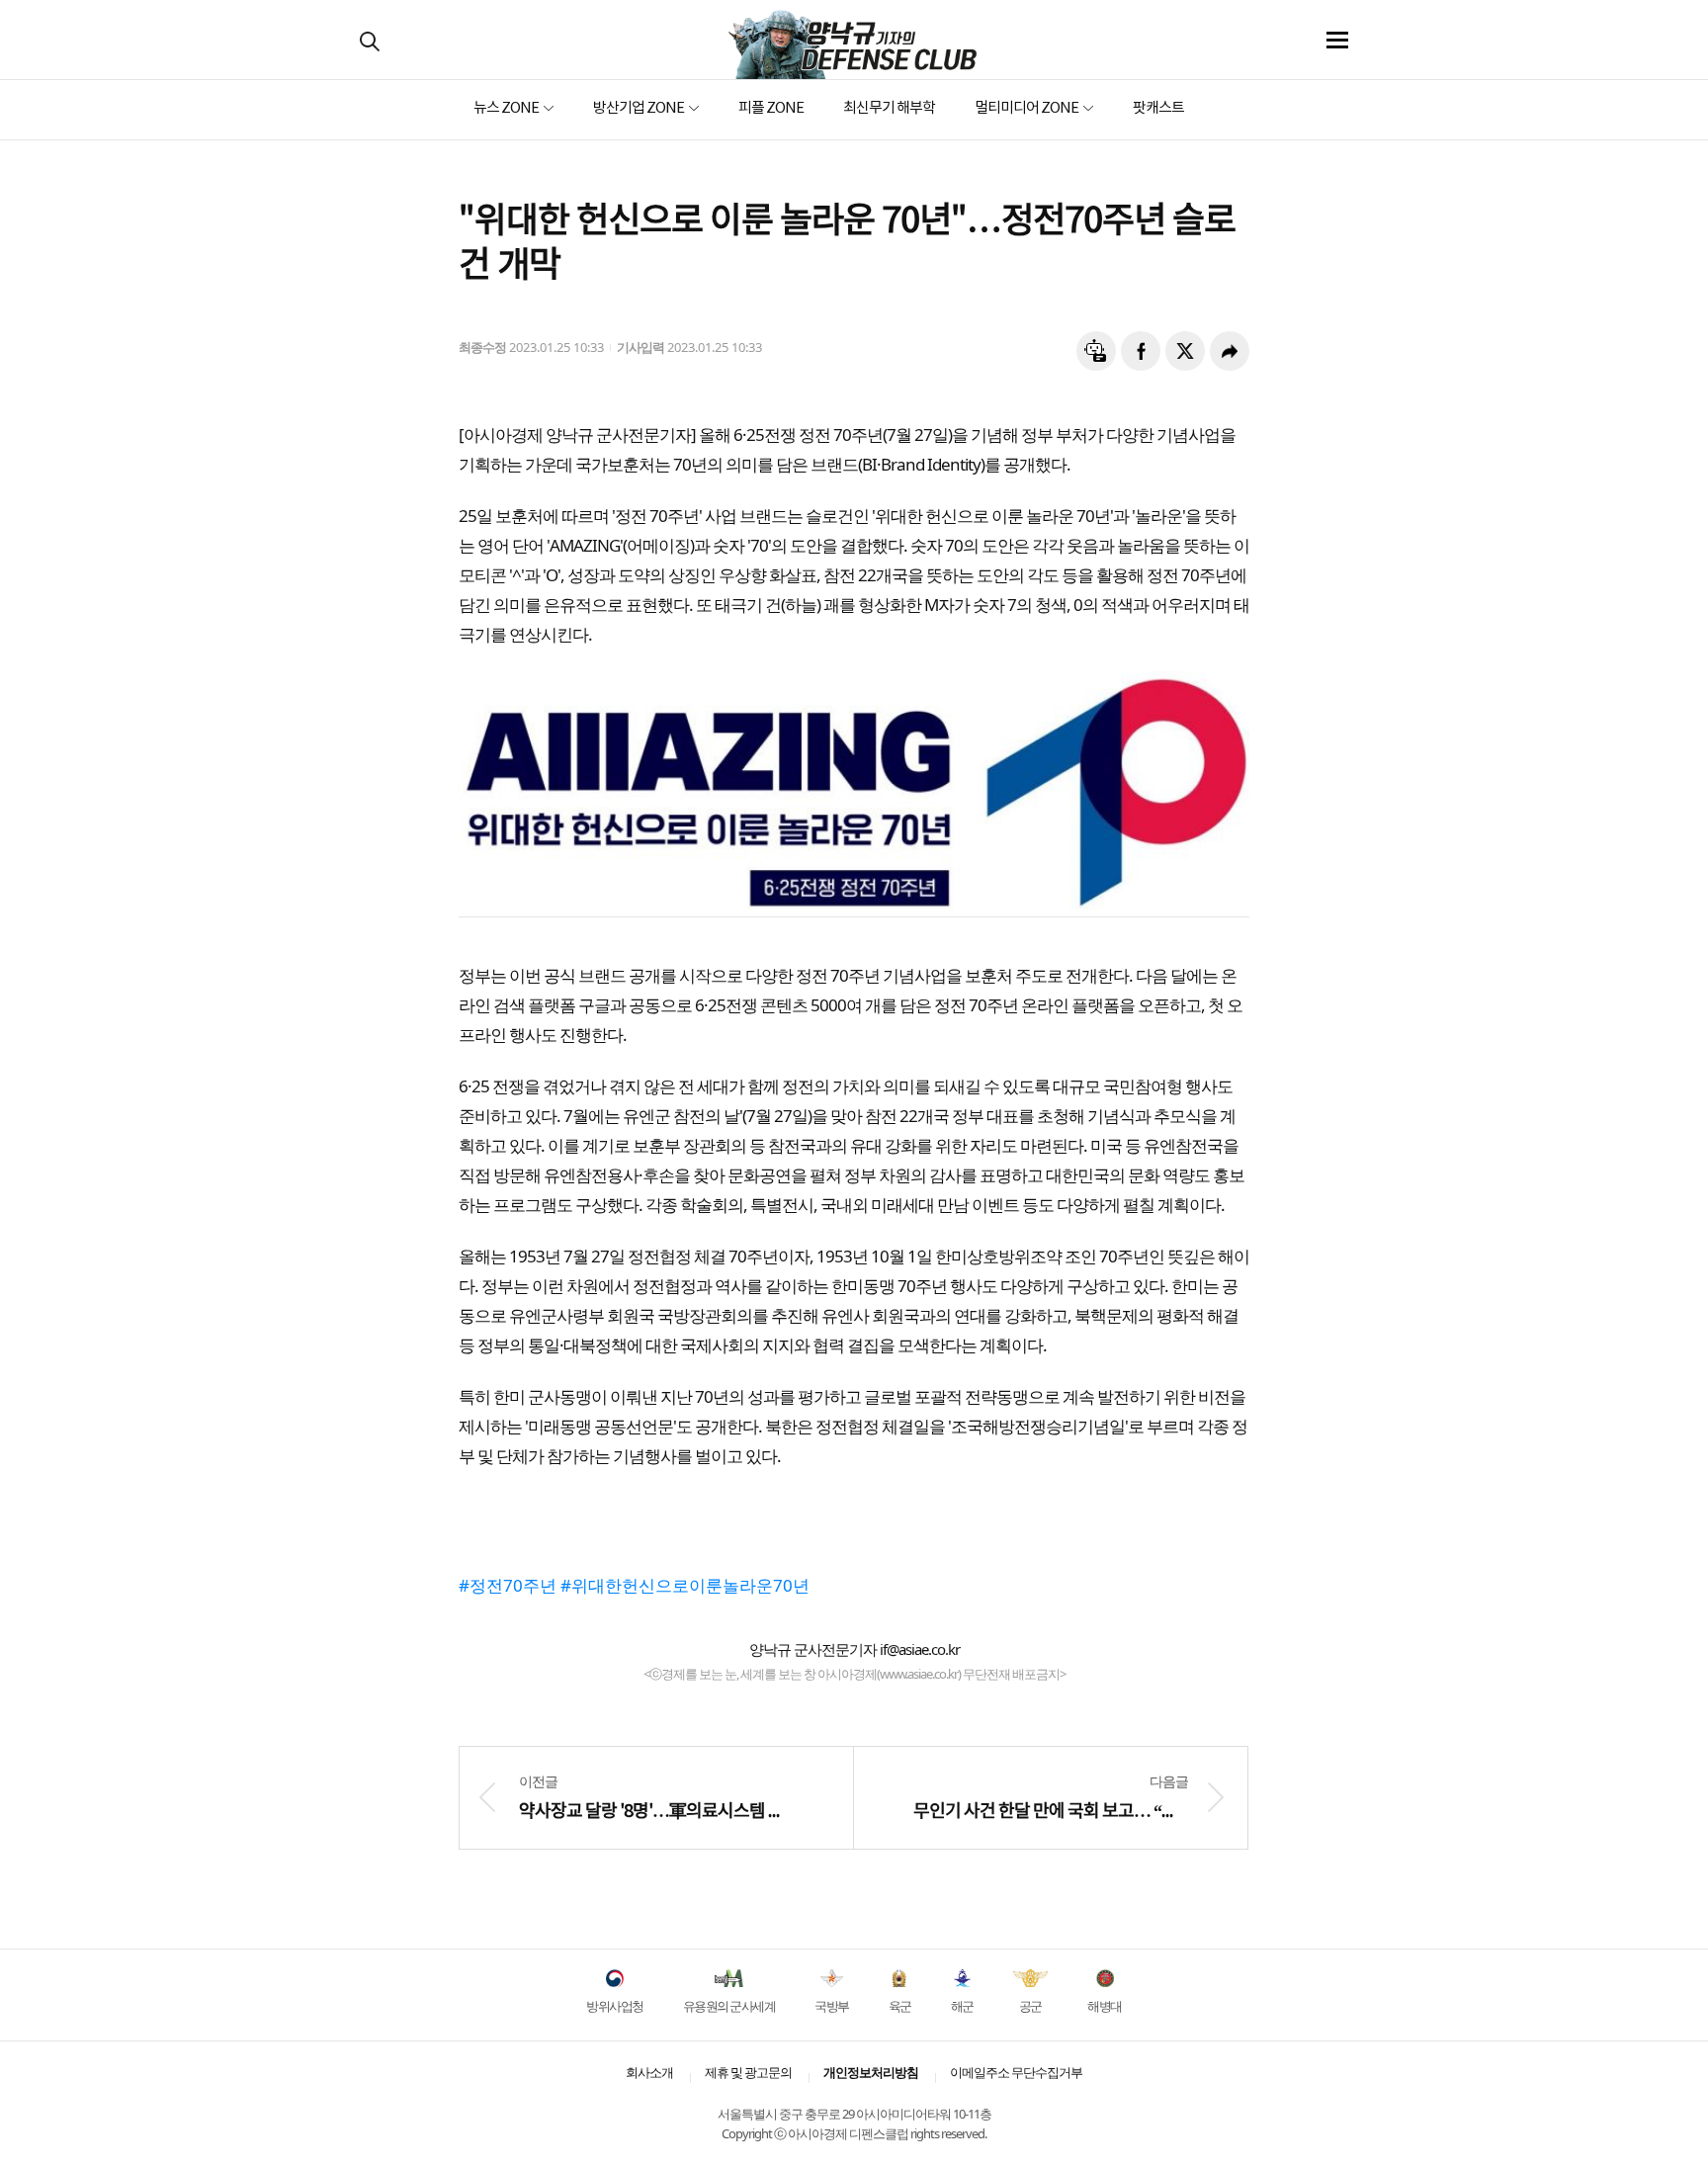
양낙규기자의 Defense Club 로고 (853, 44)
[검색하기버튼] (370, 42)
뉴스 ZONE (506, 108)
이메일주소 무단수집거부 (1016, 2073)
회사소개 (649, 2073)
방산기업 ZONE (639, 108)
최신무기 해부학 (889, 108)
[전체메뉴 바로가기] (1337, 40)
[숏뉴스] (1096, 351)
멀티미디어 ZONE (1026, 108)
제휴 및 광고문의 (748, 2073)
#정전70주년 (508, 1585)
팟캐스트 (1158, 108)
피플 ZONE (771, 108)
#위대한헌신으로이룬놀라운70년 (685, 1585)
